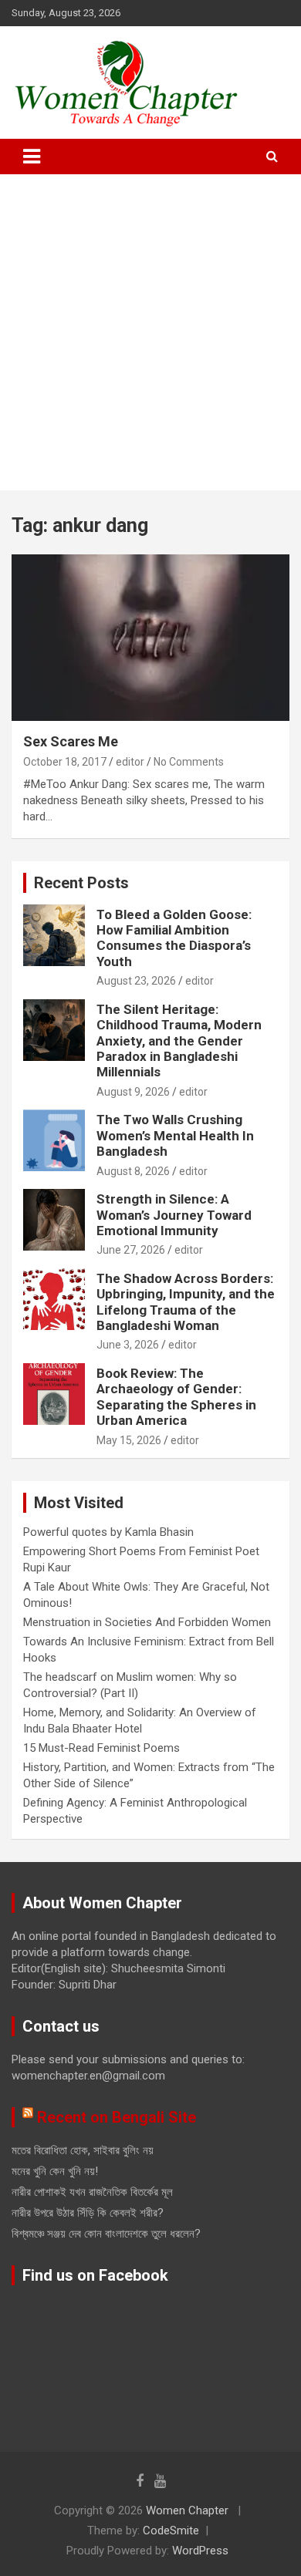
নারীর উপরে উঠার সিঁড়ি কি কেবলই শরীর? (88, 2213)
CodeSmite (171, 2531)
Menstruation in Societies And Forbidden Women (147, 1622)
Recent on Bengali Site (117, 2117)
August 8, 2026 (133, 1171)
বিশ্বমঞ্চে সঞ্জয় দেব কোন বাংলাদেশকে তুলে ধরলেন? (106, 2234)
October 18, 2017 (65, 762)
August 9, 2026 (133, 1092)
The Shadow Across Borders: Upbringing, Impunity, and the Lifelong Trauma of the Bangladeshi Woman (186, 1302)
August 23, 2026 (136, 981)
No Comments (189, 762)
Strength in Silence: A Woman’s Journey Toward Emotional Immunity (174, 1215)
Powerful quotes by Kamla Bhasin (108, 1532)
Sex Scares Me (71, 741)
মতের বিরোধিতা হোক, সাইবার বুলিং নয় (83, 2150)
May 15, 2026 (129, 1440)
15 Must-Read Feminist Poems (101, 1748)
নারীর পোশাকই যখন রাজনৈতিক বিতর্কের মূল (92, 2192)
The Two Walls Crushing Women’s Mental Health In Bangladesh (175, 1135)
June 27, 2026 (131, 1250)
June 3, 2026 (128, 1345)
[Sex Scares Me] (150, 637)
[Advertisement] (150, 332)
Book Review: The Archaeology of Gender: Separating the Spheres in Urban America (176, 1397)
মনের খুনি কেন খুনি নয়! (55, 2171)
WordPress (200, 2551)
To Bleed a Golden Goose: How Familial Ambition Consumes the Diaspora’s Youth (174, 938)
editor (130, 762)
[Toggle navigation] (32, 157)
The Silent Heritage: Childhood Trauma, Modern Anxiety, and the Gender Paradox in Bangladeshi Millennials (179, 1041)
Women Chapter (187, 2510)
